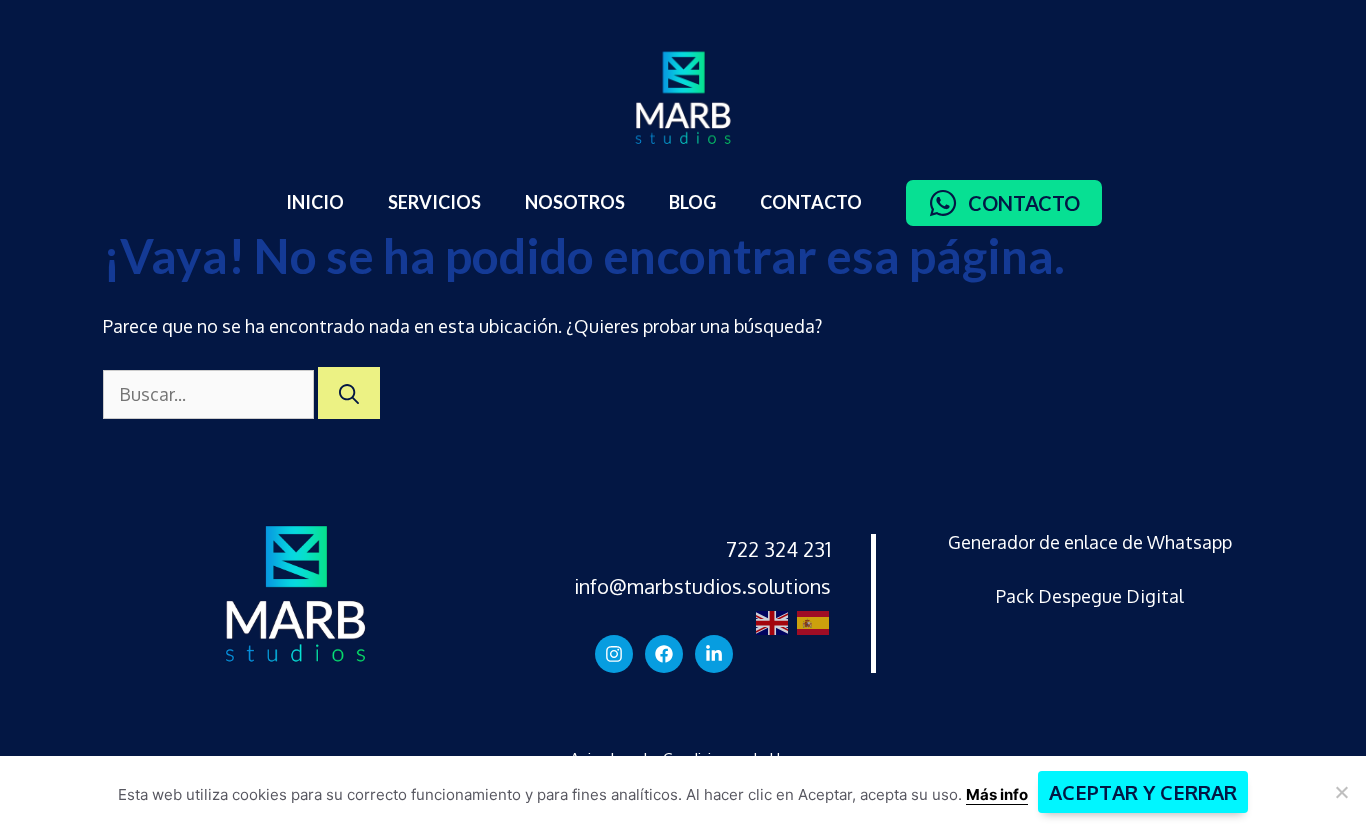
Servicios (434, 202)
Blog (692, 202)
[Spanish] (810, 621)
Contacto (811, 202)
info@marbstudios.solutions (702, 586)
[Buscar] (349, 393)
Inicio (315, 202)
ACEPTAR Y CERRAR (1143, 792)
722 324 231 (778, 549)
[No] (1341, 792)
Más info (997, 794)
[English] (769, 621)
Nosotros (575, 202)
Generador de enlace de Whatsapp (1090, 542)
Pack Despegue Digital (1090, 596)
